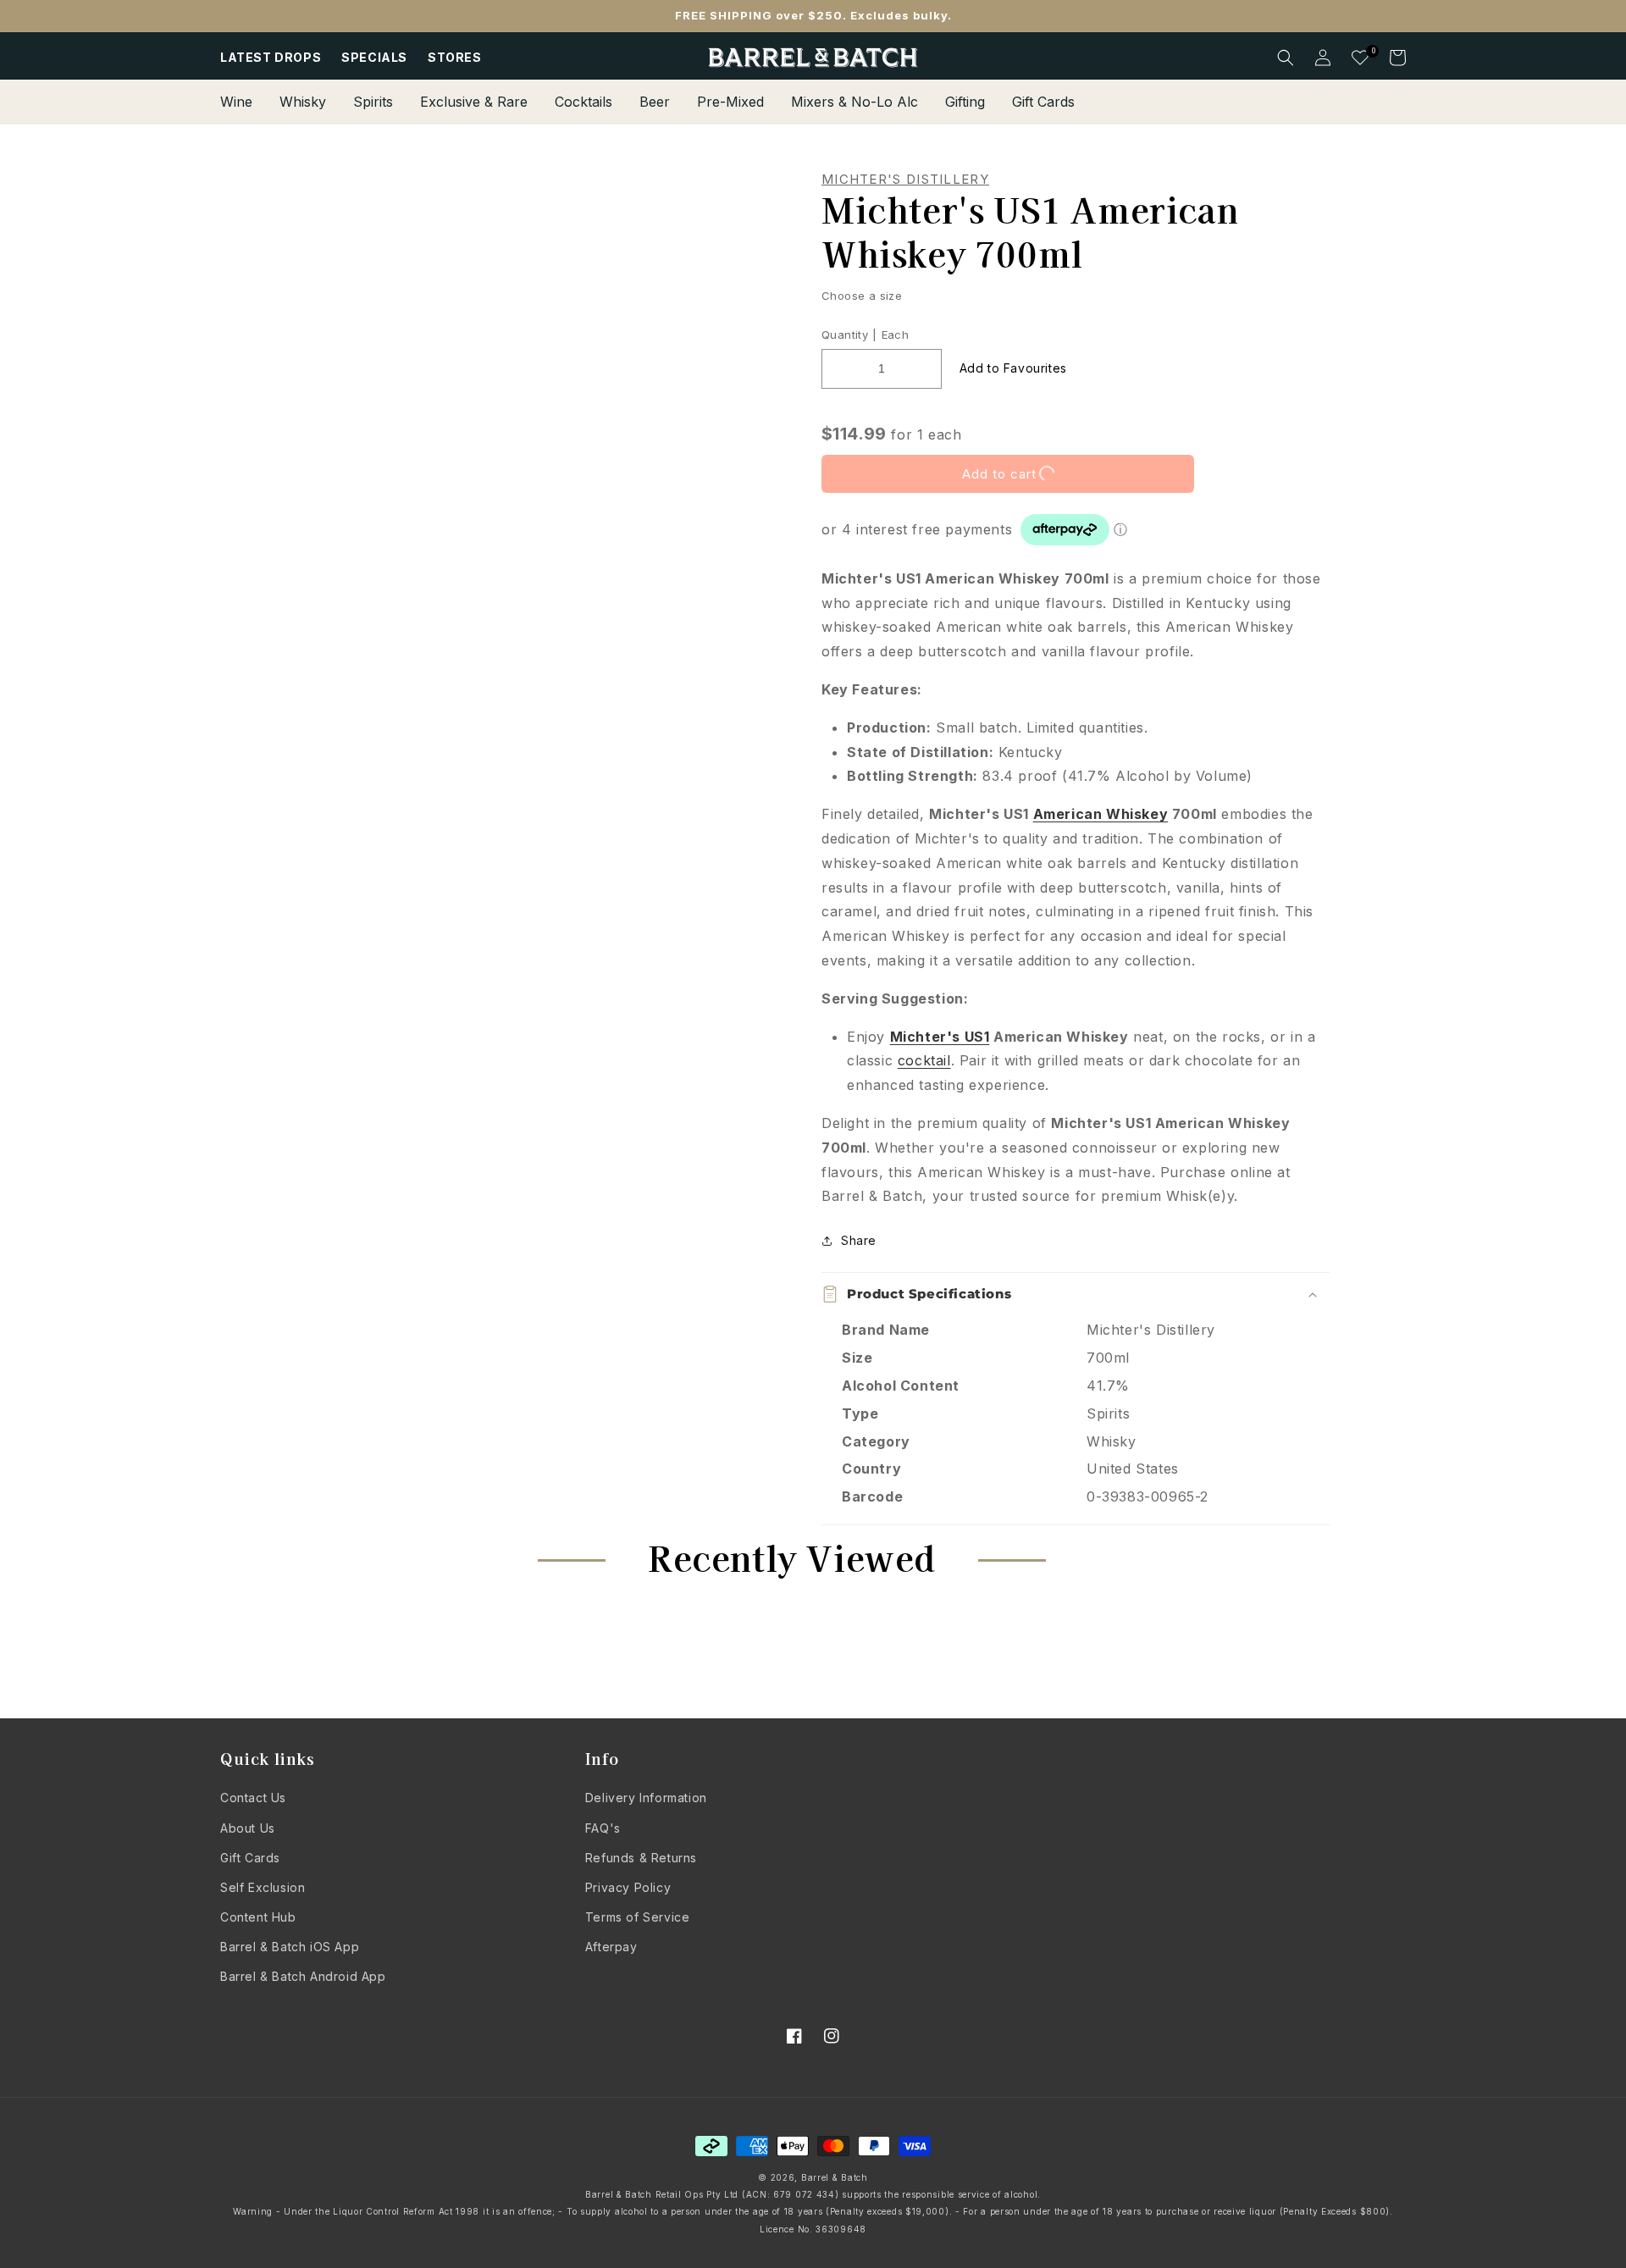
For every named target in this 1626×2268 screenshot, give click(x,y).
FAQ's (603, 1828)
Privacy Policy (628, 1887)
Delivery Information (646, 1798)
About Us (248, 1828)
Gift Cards (250, 1858)
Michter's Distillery (905, 180)
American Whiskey (1101, 814)
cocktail (924, 1060)
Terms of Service (638, 1917)
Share (859, 1240)
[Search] (1286, 58)
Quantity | (849, 335)
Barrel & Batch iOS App (290, 1947)
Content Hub (258, 1917)
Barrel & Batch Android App (303, 1976)
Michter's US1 (940, 1037)
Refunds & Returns (641, 1858)
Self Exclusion (263, 1887)
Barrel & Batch (835, 2177)
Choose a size (862, 296)
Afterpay (611, 1947)
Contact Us (253, 1798)
